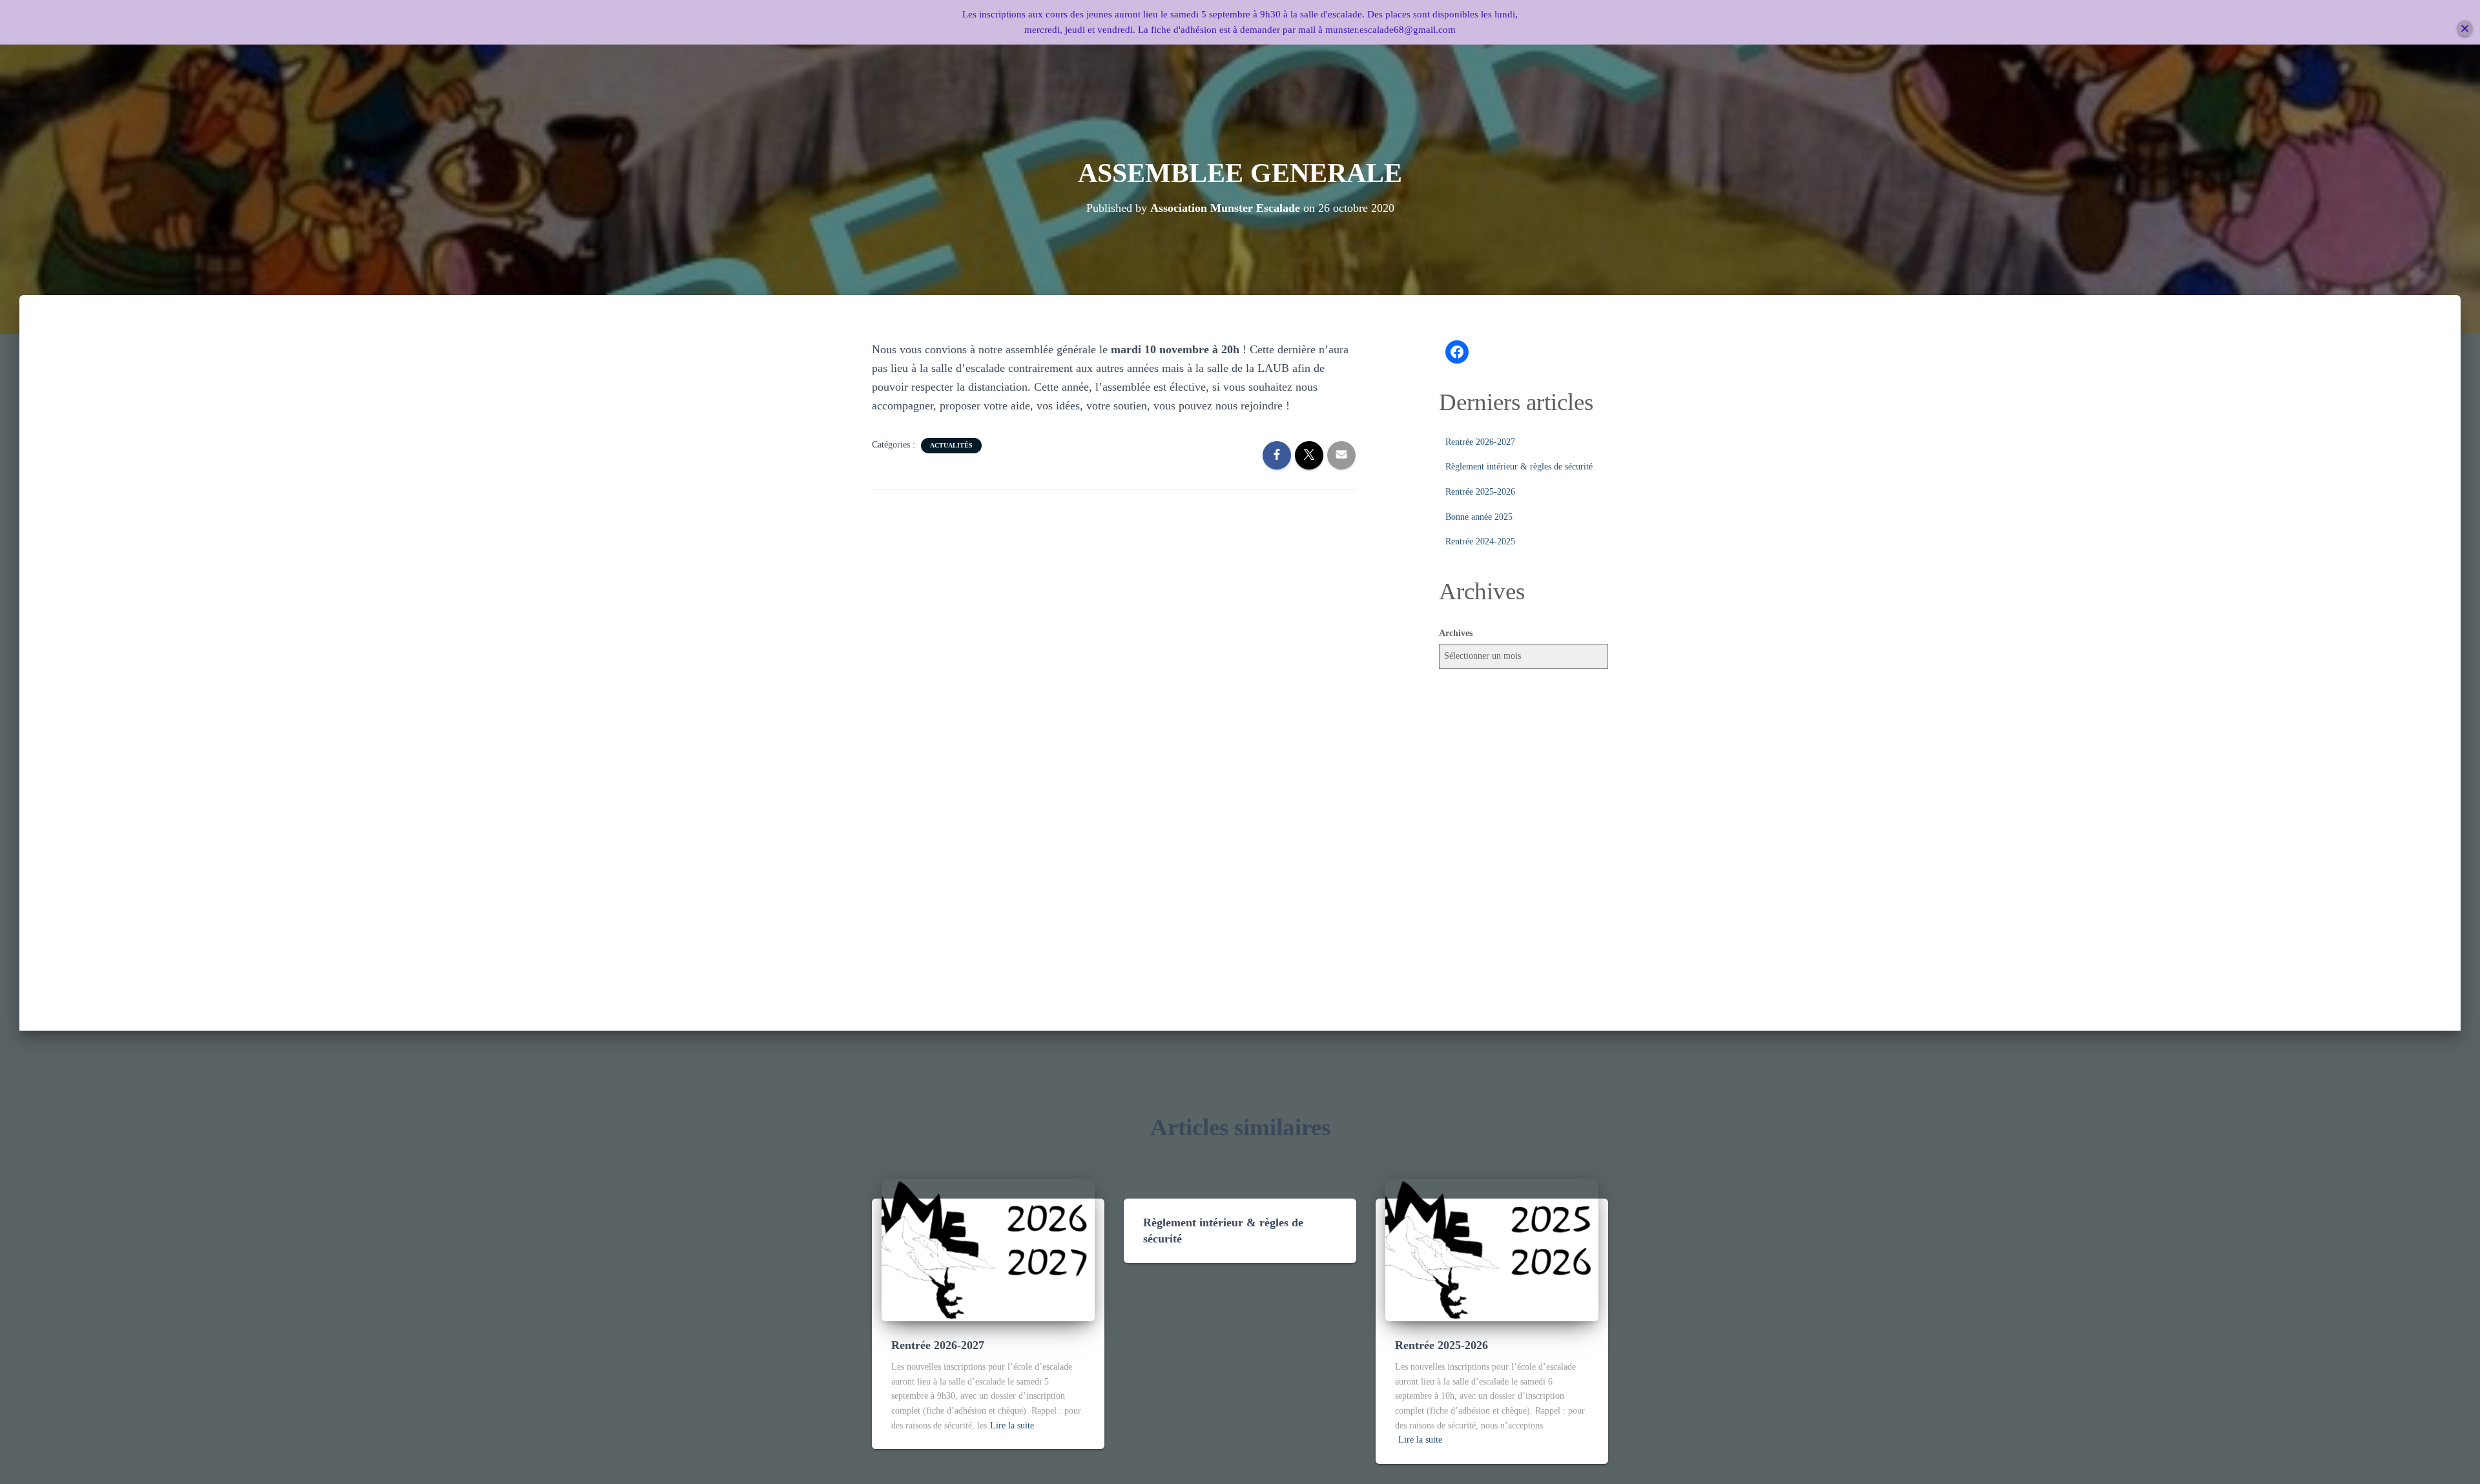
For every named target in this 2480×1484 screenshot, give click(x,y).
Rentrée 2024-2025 (1480, 541)
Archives (1456, 633)
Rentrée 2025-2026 (1480, 492)
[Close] (2465, 29)
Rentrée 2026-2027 (1480, 442)
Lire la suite (1012, 1426)
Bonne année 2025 (1479, 517)
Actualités (951, 445)
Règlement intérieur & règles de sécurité (1519, 467)
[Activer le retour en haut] (2454, 1458)
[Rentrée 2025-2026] (1492, 1249)
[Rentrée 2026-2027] (988, 1249)
